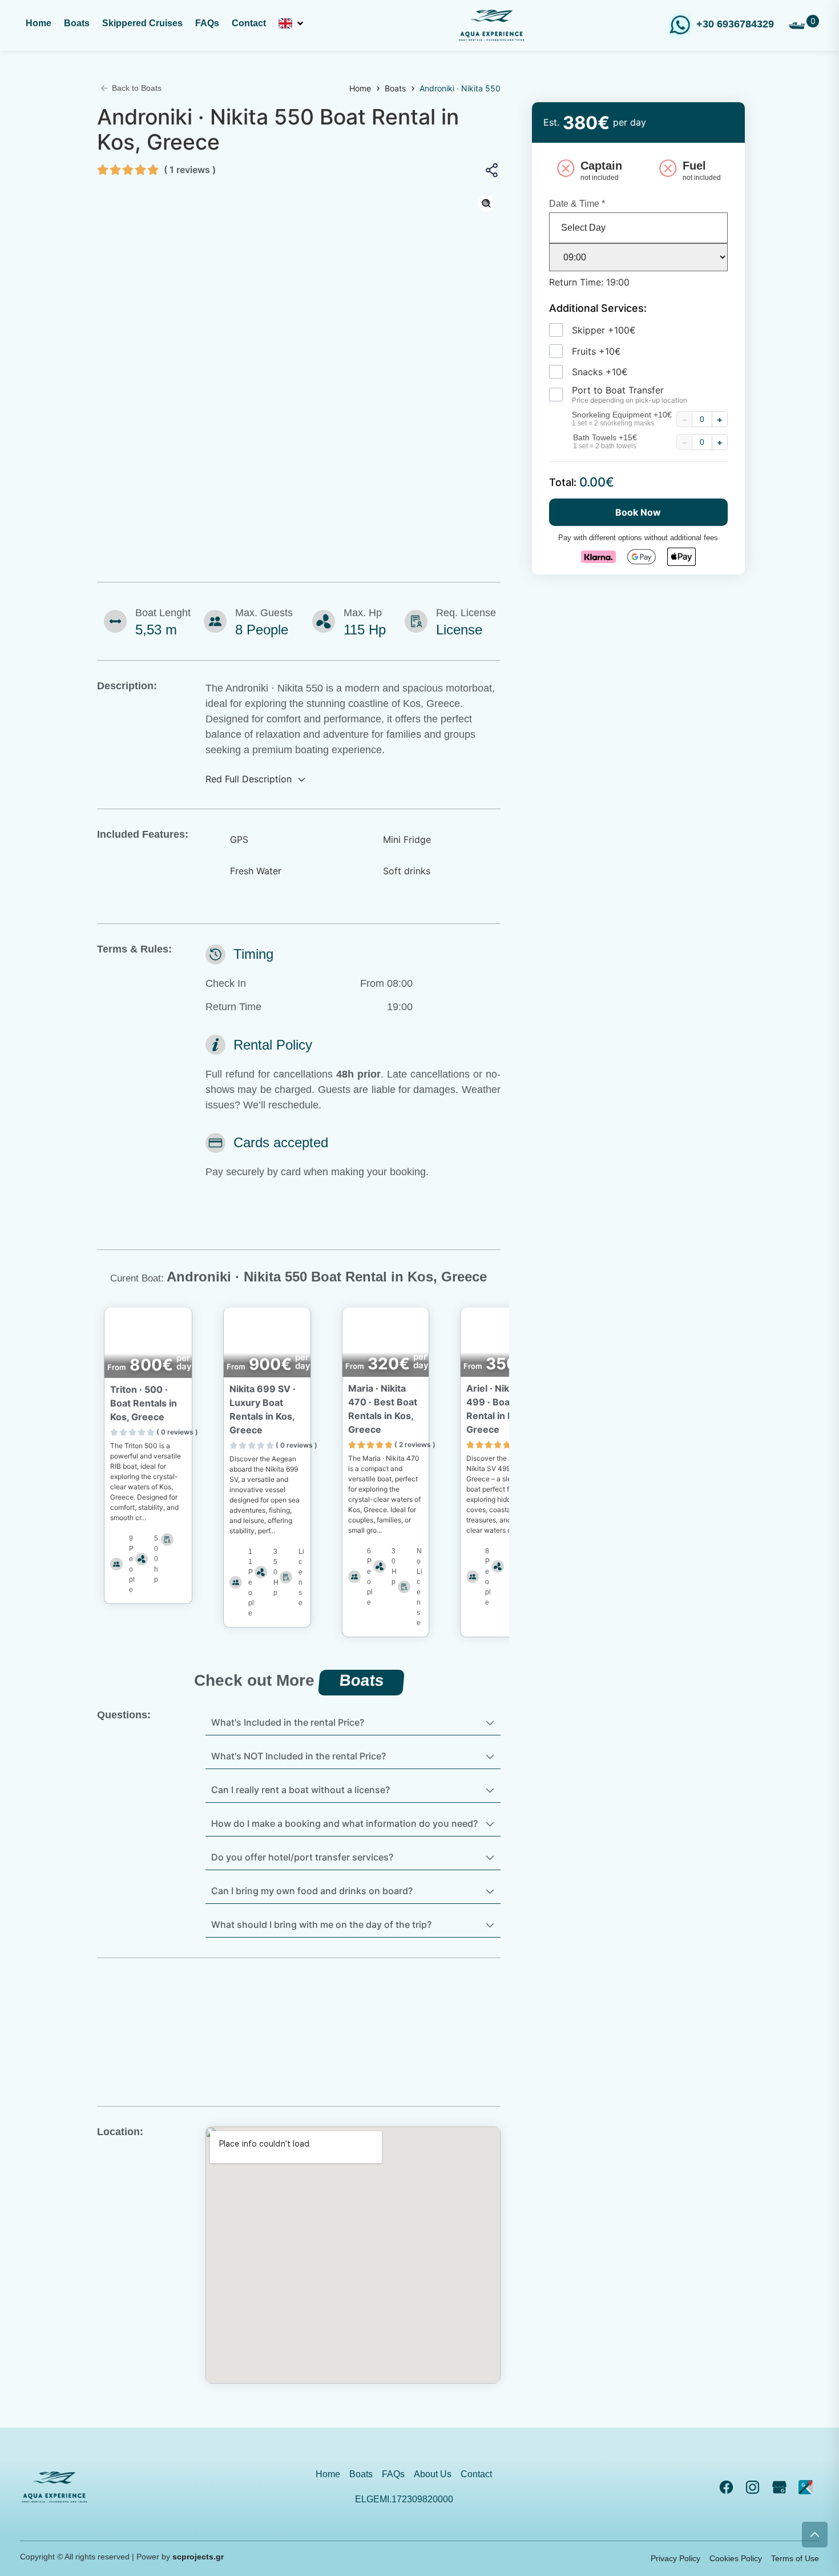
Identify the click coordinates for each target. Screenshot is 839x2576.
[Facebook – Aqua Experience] (729, 2487)
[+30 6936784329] (680, 25)
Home (360, 88)
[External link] (809, 2487)
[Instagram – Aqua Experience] (756, 2487)
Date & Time (577, 204)
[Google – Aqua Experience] (782, 2487)
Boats (395, 88)
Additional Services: (598, 308)
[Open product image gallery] (486, 203)
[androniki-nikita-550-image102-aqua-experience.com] (299, 340)
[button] (292, 25)
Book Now (638, 512)
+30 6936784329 (735, 24)
